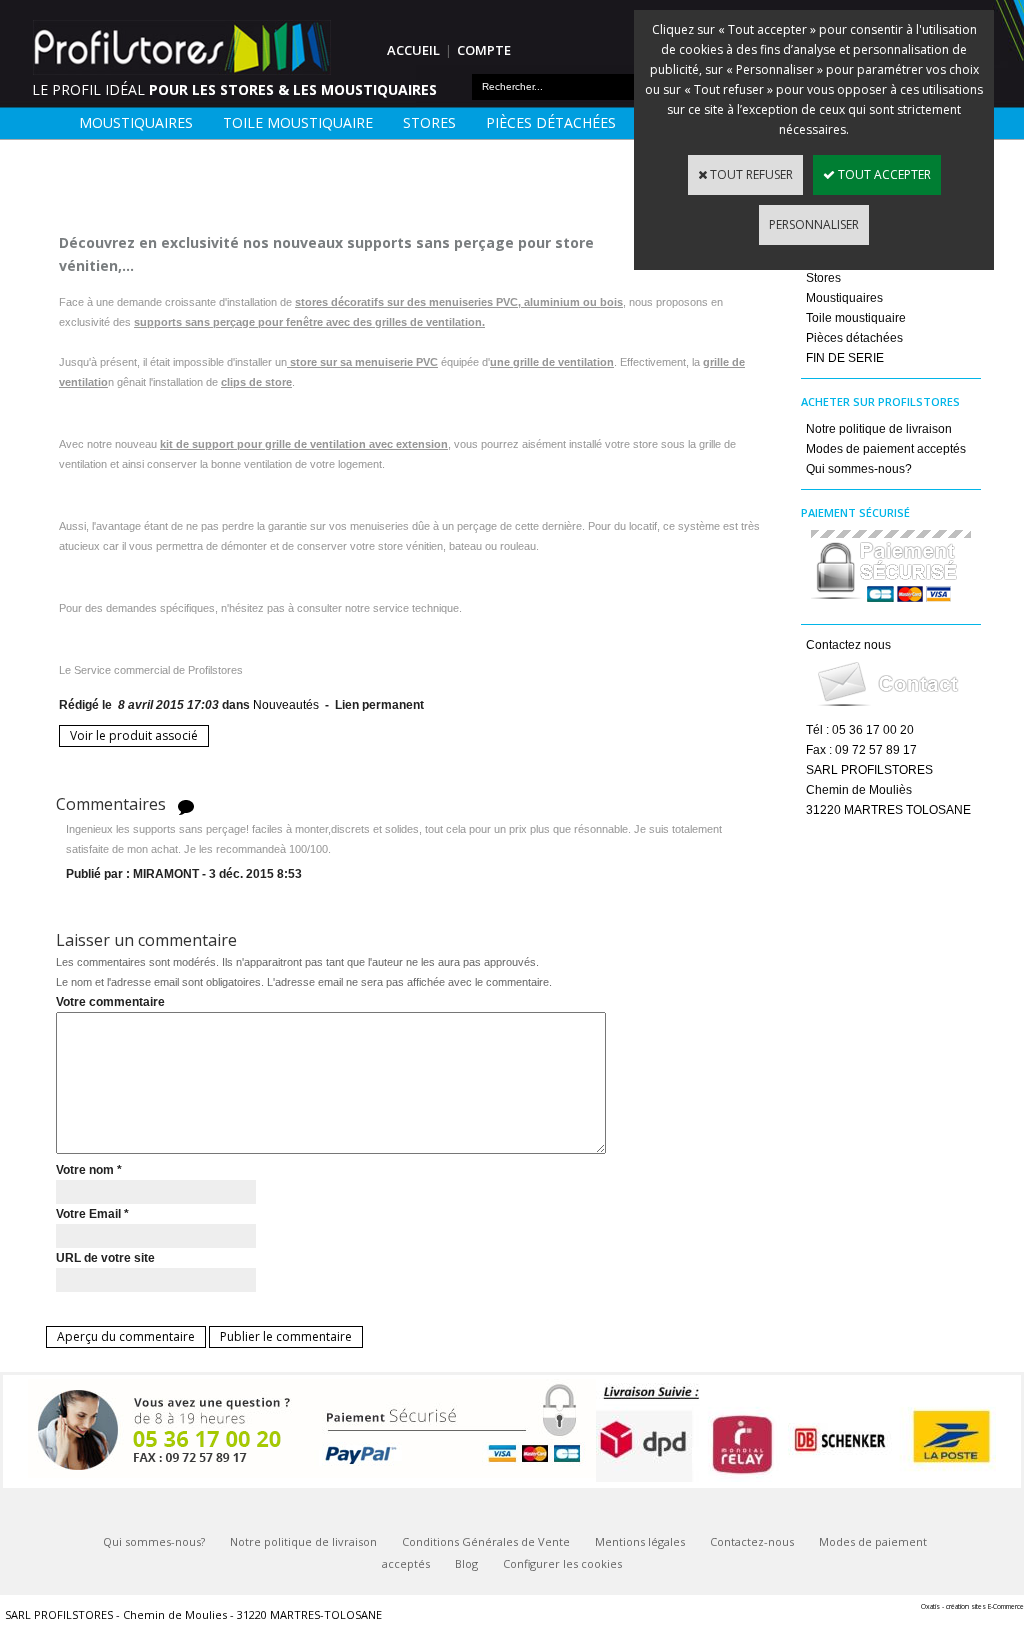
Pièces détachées (551, 122)
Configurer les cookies (562, 1563)
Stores (429, 122)
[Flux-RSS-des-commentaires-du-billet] (186, 805)
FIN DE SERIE (845, 358)
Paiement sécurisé (855, 512)
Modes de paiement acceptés (886, 449)
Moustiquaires (136, 122)
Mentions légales (640, 1541)
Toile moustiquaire (298, 122)
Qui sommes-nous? (859, 469)
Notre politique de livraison (879, 429)
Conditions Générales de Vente (486, 1541)
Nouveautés (286, 705)
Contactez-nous (752, 1541)
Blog (466, 1563)
